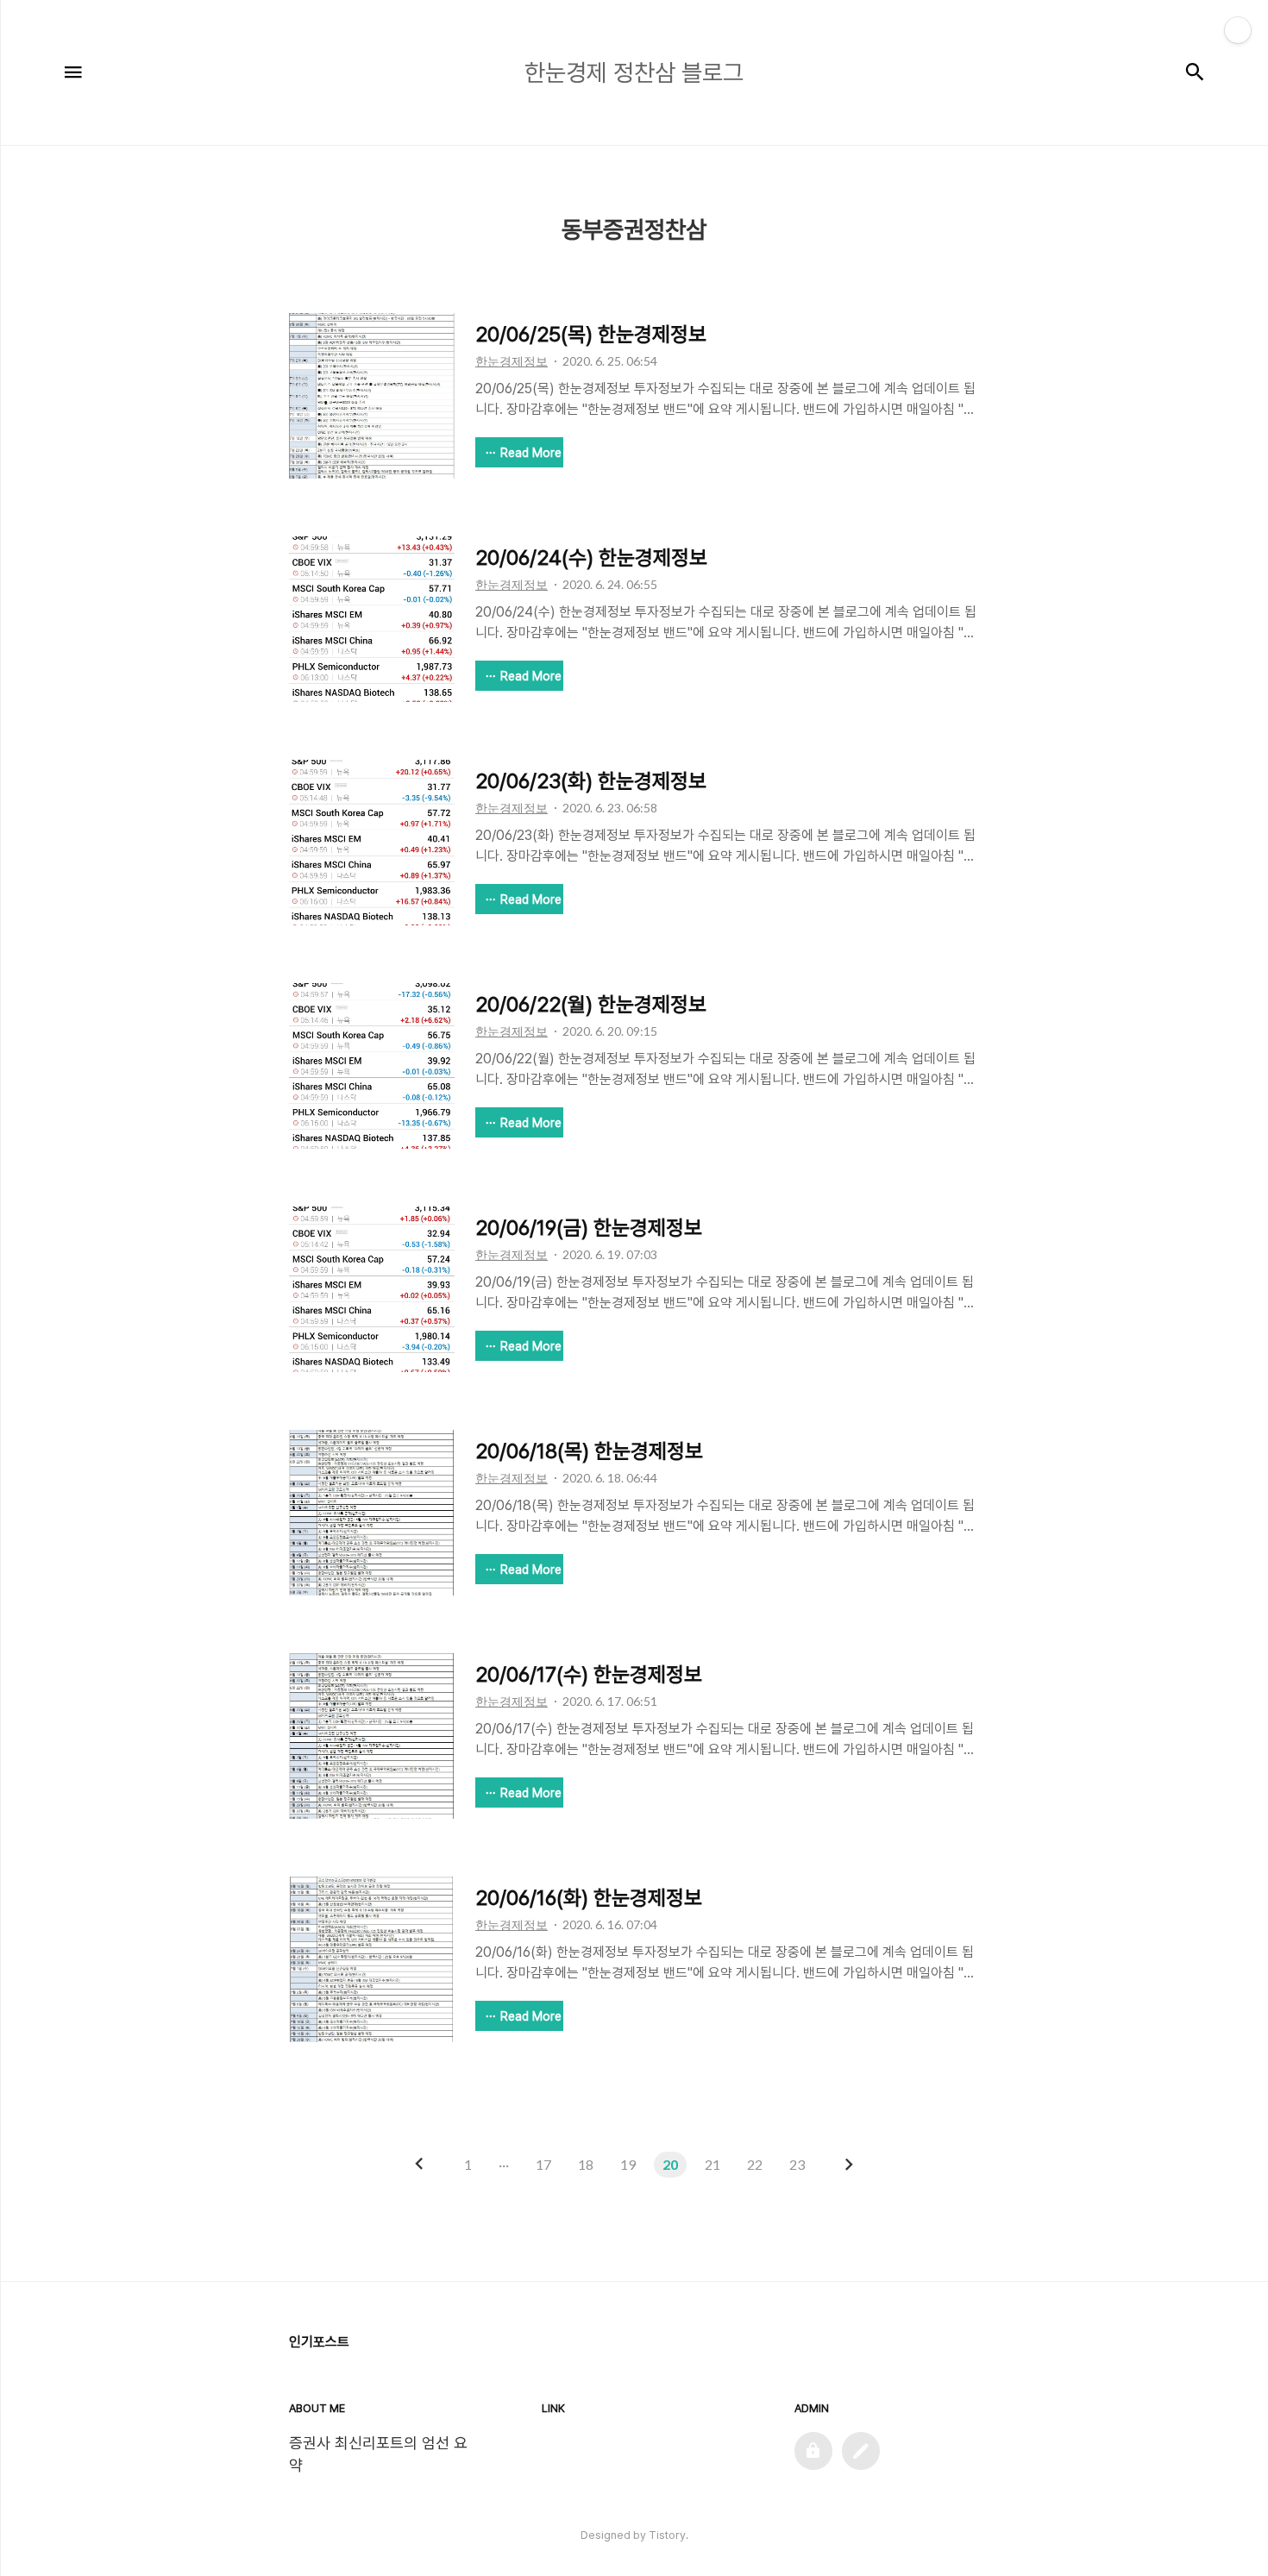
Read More (531, 453)
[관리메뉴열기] (1238, 30)
